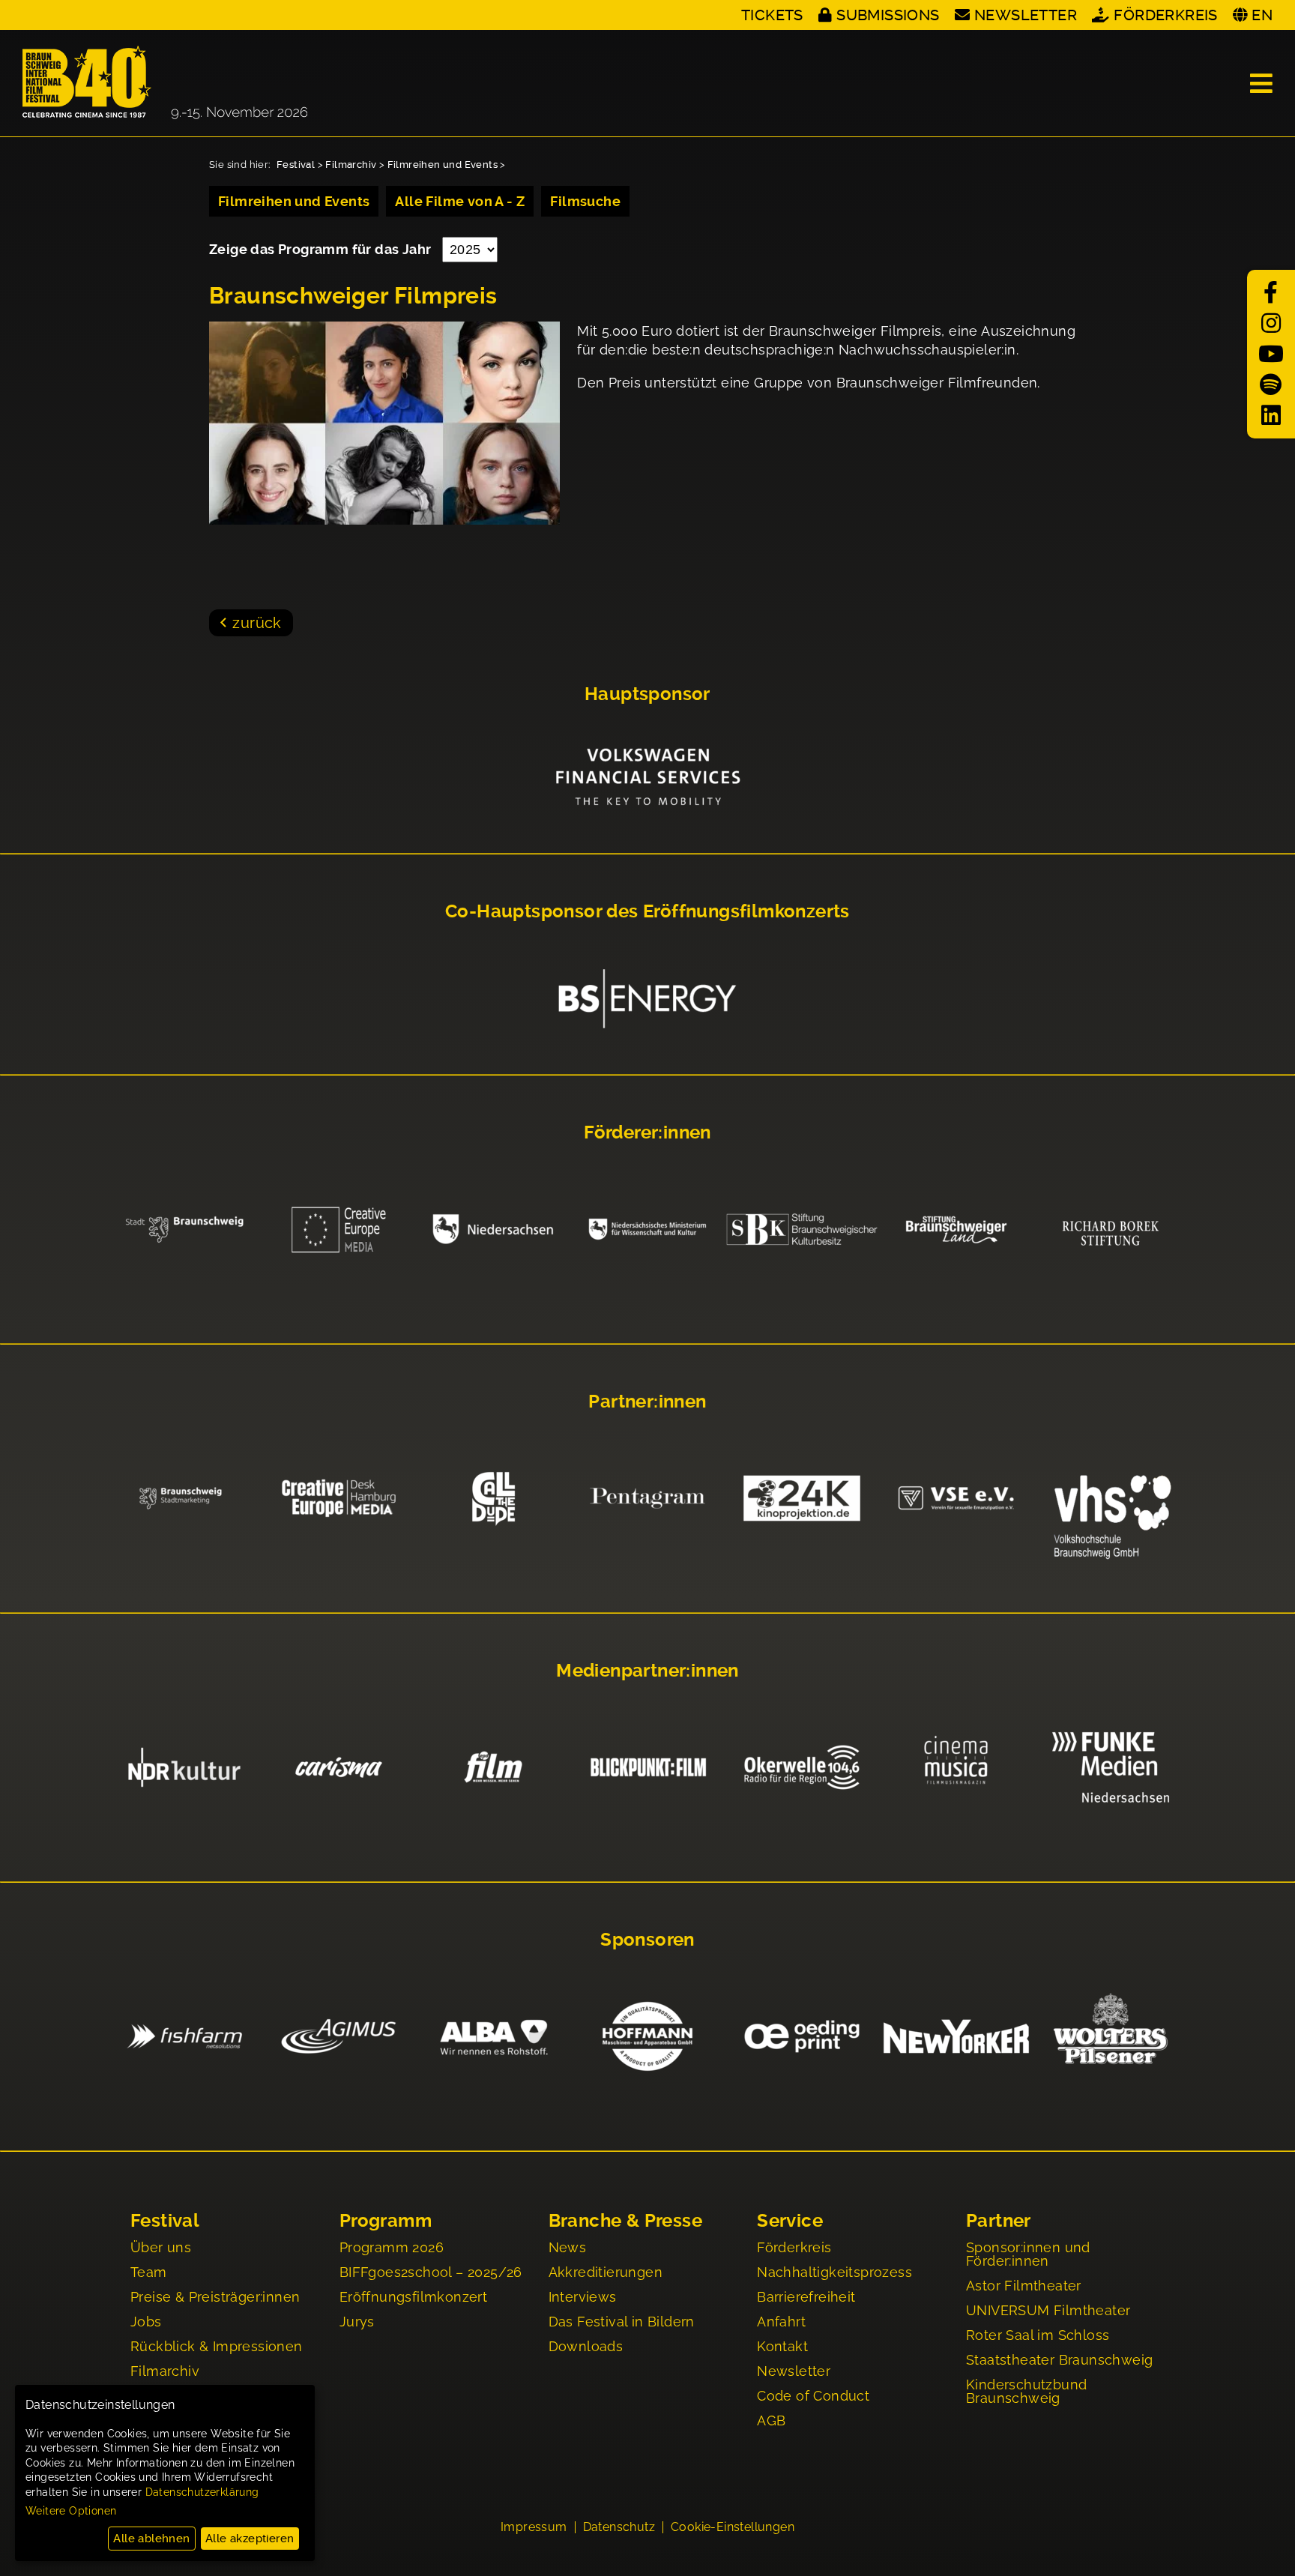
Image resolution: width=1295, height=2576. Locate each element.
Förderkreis (1165, 15)
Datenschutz (619, 2527)
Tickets (772, 15)
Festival (296, 165)
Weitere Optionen (71, 2511)
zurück (257, 623)
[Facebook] (1271, 293)
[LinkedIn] (1271, 416)
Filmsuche (585, 201)
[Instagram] (1271, 323)
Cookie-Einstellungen (733, 2527)
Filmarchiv (351, 165)
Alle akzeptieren (250, 2539)
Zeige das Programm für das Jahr (322, 249)
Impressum (534, 2527)
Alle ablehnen (151, 2539)
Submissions (888, 15)
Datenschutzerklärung (202, 2492)
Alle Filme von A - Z (460, 201)
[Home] (165, 83)
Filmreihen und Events (443, 165)
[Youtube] (1271, 354)
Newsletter (1026, 15)
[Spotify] (1271, 385)
